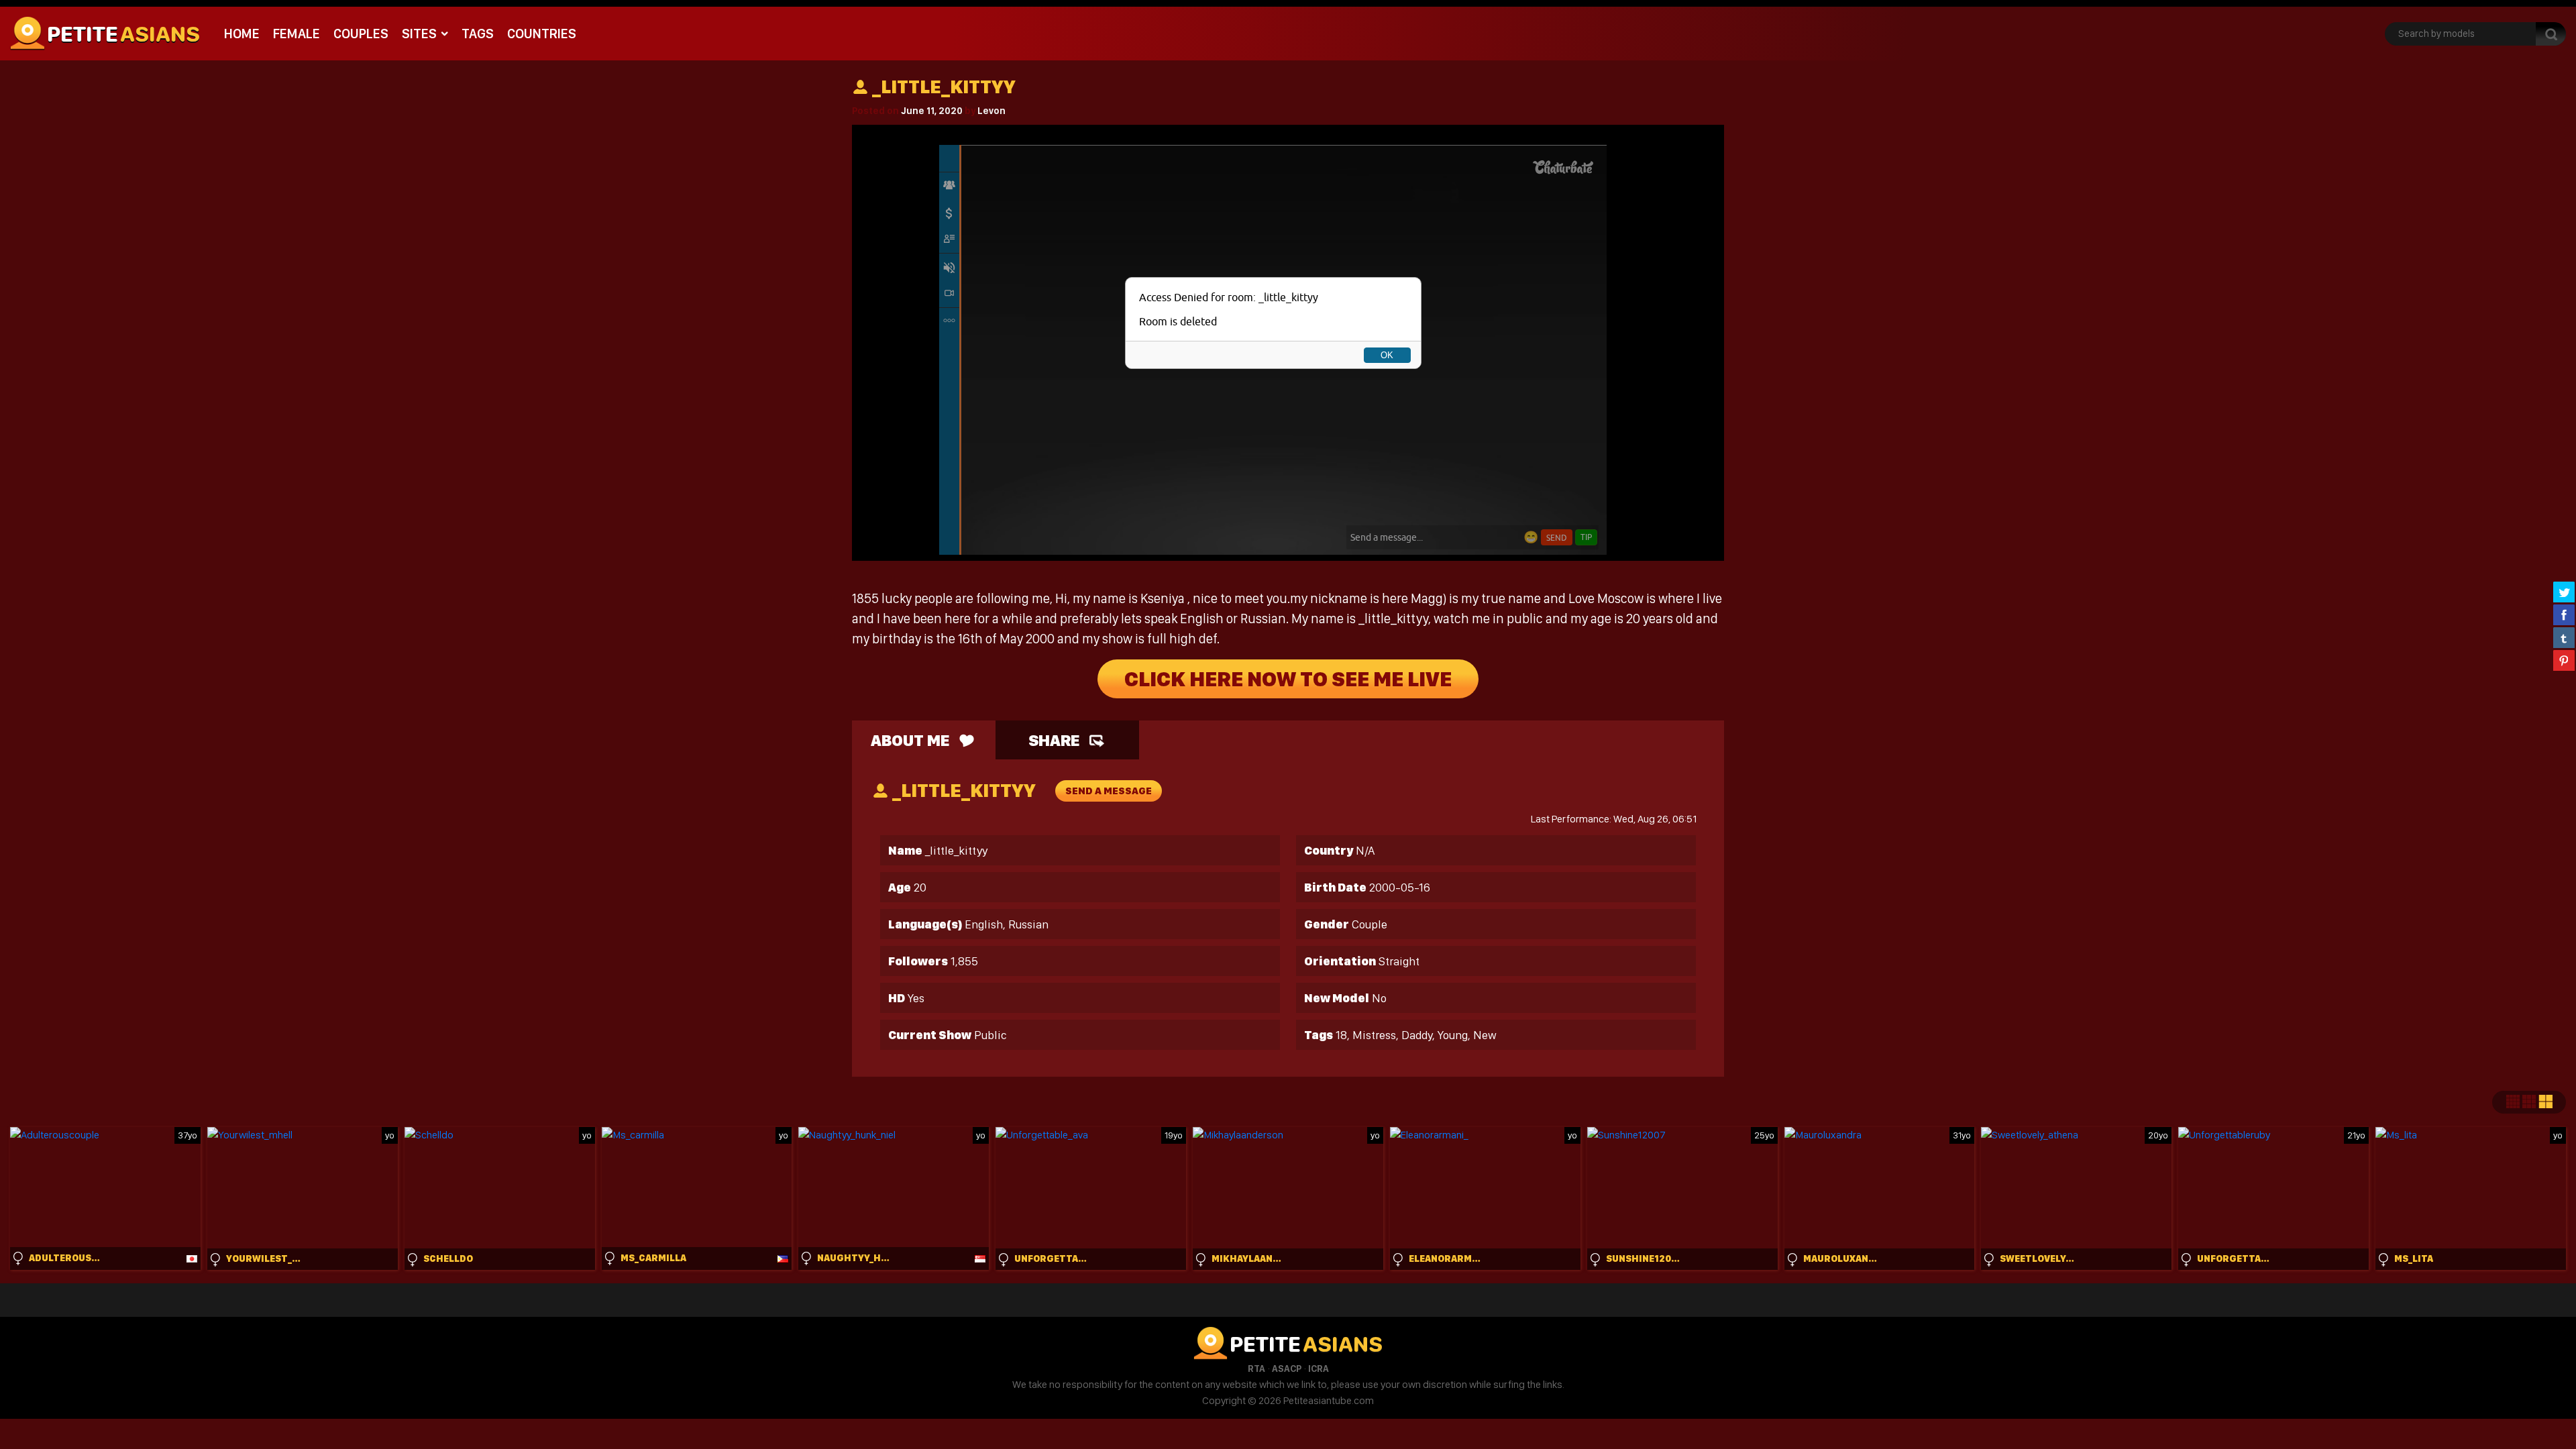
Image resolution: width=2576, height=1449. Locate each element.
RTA (1256, 1368)
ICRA (1319, 1368)
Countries (542, 34)
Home (242, 34)
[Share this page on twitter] (2564, 592)
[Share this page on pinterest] (2564, 660)
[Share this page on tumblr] (2564, 637)
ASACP (1287, 1368)
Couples (361, 34)
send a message (1109, 791)
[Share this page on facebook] (2564, 614)
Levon (991, 111)
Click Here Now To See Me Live (1288, 679)
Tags (478, 34)
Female (297, 34)
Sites (419, 34)
